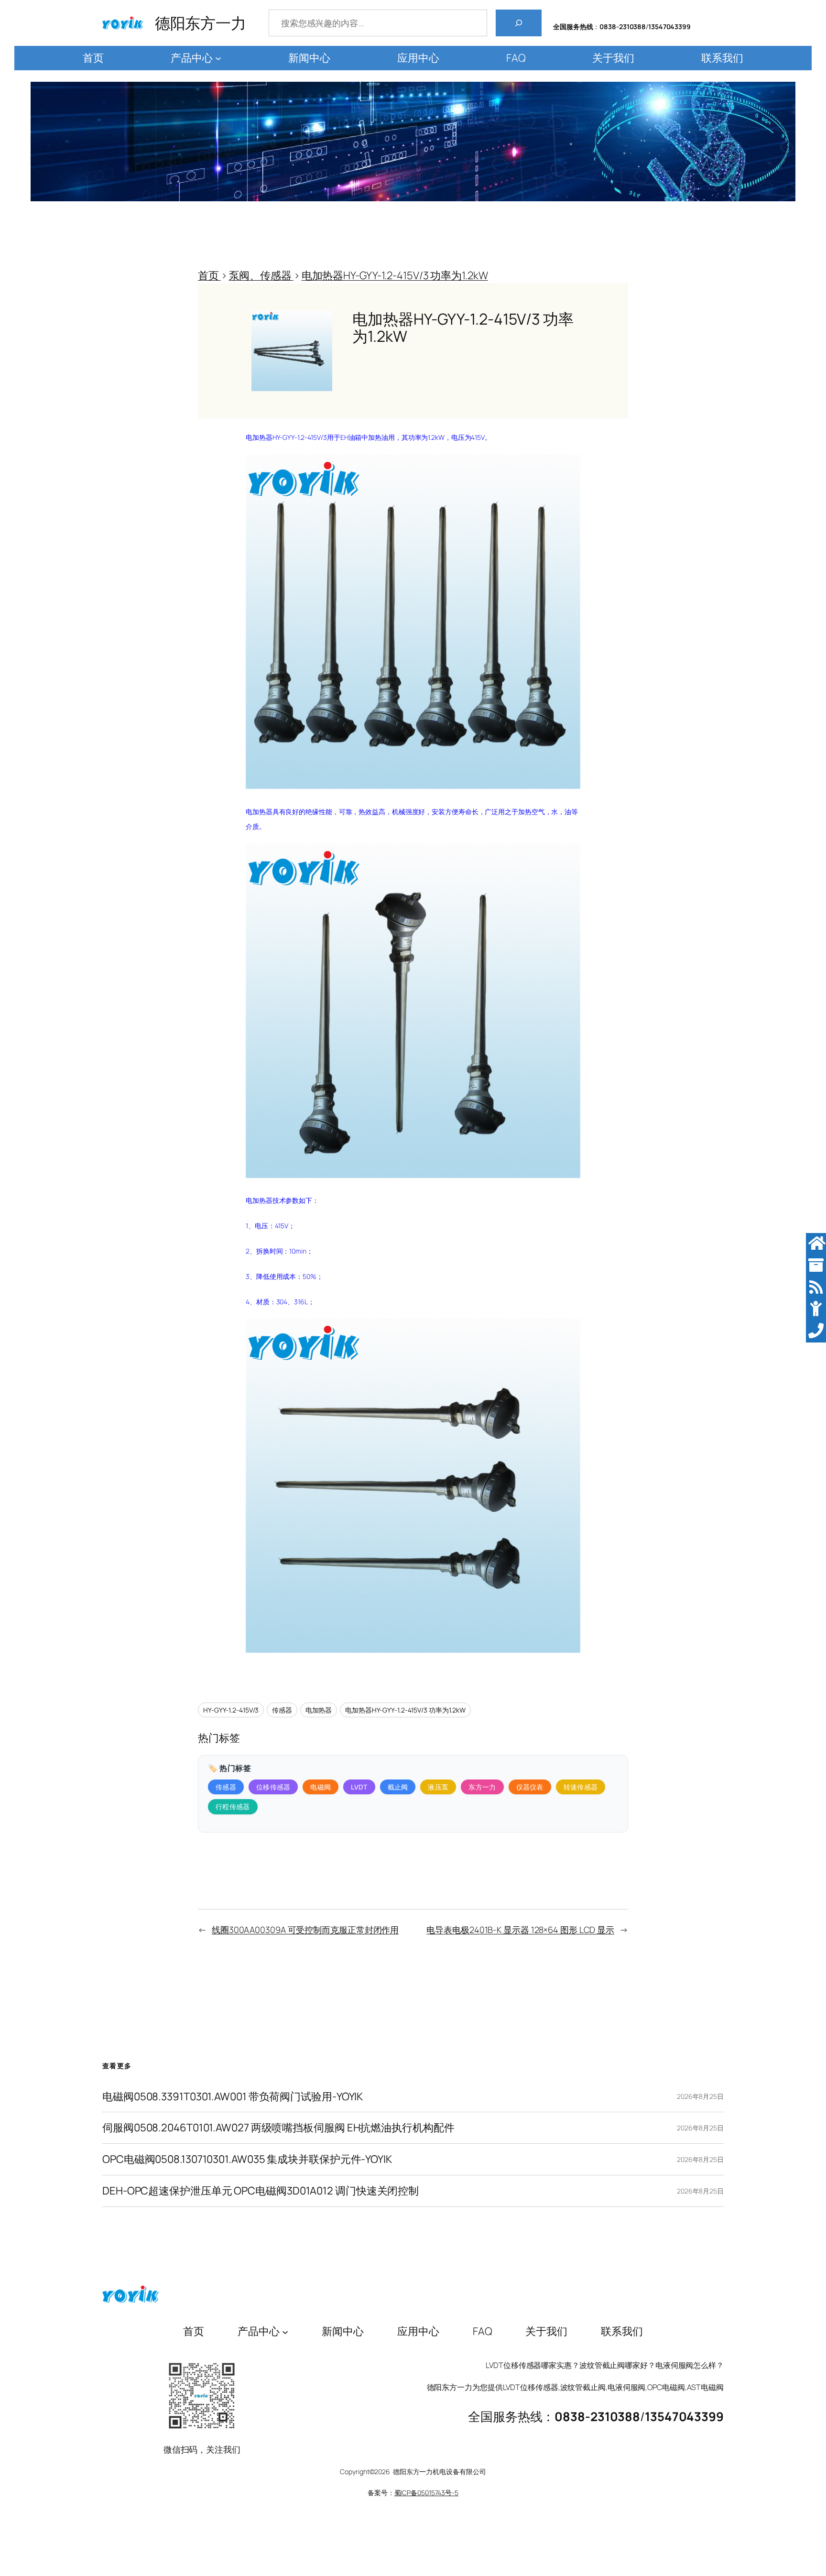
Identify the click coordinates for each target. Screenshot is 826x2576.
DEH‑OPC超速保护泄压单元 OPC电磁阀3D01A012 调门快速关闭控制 (261, 2191)
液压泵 (438, 1787)
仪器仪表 (530, 1787)
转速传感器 (581, 1787)
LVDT (359, 1787)
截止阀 (398, 1787)
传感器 (282, 1710)
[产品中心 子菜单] (218, 58)
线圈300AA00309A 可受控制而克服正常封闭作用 (305, 1930)
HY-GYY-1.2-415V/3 (231, 1710)
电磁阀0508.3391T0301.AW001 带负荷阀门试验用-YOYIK (233, 2097)
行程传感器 (233, 1806)
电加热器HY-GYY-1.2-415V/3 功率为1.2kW (405, 1710)
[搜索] (519, 23)
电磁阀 (321, 1787)
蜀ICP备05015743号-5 (426, 2493)
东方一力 (482, 1787)
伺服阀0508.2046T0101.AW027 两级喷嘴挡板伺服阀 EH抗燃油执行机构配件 (278, 2128)
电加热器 (319, 1710)
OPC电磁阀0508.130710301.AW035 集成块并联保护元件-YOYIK (247, 2159)
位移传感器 (273, 1787)
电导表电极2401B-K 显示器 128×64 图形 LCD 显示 (520, 1930)
